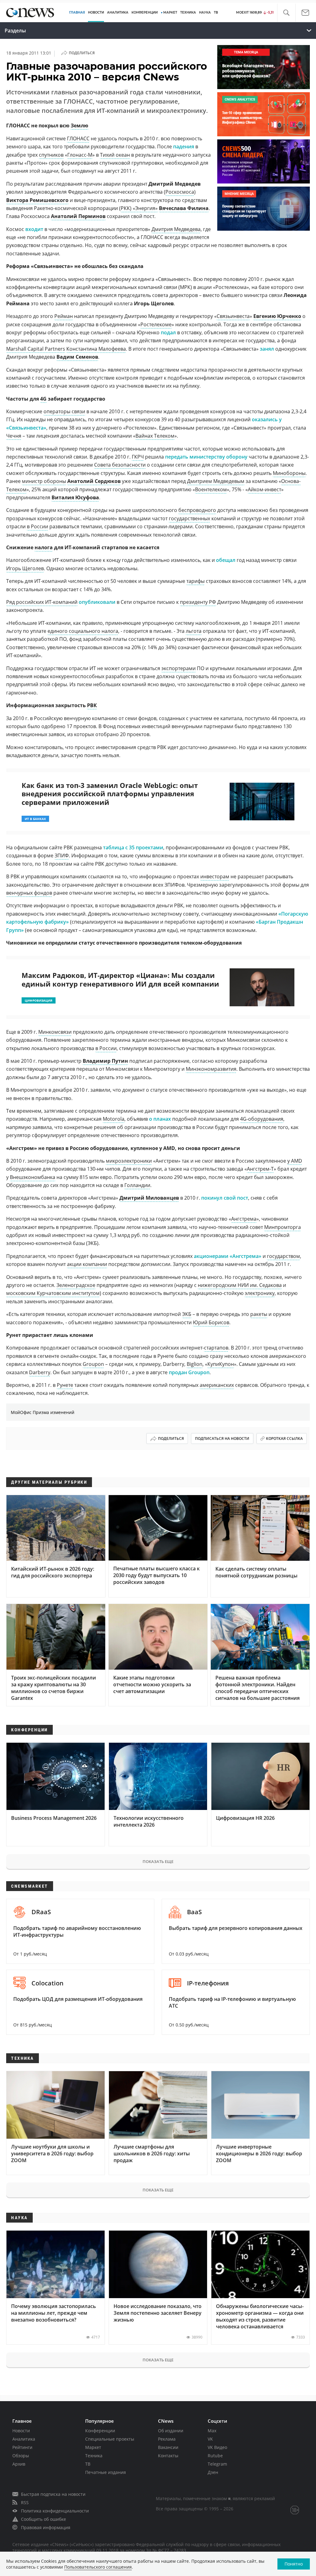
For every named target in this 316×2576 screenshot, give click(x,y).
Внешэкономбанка (33, 1177)
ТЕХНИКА (188, 12)
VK (210, 2439)
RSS (25, 2502)
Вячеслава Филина (184, 208)
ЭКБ (187, 1314)
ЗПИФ (62, 855)
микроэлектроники (129, 1161)
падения (184, 146)
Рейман (64, 316)
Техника (94, 2456)
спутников (51, 155)
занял (267, 349)
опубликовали (97, 602)
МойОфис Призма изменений (43, 1412)
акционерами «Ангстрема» (228, 1256)
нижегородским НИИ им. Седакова (240, 1285)
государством (283, 1256)
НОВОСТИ (96, 12)
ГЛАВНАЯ (77, 12)
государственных (189, 518)
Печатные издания (106, 2472)
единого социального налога (83, 631)
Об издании (171, 2431)
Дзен (213, 2472)
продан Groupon (189, 1372)
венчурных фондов (29, 893)
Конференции (100, 2431)
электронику (260, 1293)
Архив (19, 2464)
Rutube (215, 2456)
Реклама (167, 2439)
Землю (79, 126)
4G (43, 399)
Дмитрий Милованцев (149, 1198)
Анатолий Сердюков (94, 481)
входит (34, 229)
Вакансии (168, 2447)
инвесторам (215, 876)
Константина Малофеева (96, 349)
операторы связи (64, 411)
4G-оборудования (262, 1119)
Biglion (195, 1364)
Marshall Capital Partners (36, 349)
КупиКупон (221, 1364)
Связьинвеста (233, 316)
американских (217, 1385)
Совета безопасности (120, 465)
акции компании (87, 1264)
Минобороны (289, 473)
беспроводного (197, 510)
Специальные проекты (110, 2439)
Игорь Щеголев (25, 568)
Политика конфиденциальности (55, 2511)
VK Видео (217, 2447)
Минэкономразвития (211, 1069)
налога (44, 547)
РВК (92, 705)
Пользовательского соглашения (98, 2567)
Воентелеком (211, 489)
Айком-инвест (264, 489)
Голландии (137, 1185)
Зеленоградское (76, 1285)
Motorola (114, 1119)
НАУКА (205, 12)
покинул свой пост (225, 1198)
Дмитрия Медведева (176, 229)
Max (212, 2431)
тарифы (195, 581)
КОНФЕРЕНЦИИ (145, 12)
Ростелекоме (156, 324)
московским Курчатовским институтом (53, 1293)
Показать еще (158, 1861)
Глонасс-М (80, 155)
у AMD (295, 1161)
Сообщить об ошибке (44, 2519)
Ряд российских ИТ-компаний (42, 602)
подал (168, 332)
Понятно (294, 2564)
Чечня (14, 436)
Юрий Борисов (211, 1322)
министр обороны (44, 481)
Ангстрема (244, 1219)
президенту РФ (198, 602)
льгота (194, 631)
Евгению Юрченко (277, 316)
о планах (160, 1119)
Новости (21, 2431)
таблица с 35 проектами (133, 847)
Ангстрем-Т (260, 1169)
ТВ (216, 12)
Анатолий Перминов (78, 216)
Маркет (93, 2447)
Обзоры (21, 2456)
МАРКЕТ (170, 12)
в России (37, 526)
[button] (286, 13)
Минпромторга (283, 1227)
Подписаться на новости (222, 1438)
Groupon (93, 1364)
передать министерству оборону (206, 457)
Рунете (65, 1385)
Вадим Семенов (77, 357)
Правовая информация (46, 2527)
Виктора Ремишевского (37, 200)
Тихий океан (115, 155)
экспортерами (179, 668)
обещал (226, 560)
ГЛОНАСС (78, 138)
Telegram (217, 2464)
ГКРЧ (138, 457)
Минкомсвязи (55, 1032)
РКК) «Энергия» (139, 208)
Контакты (168, 2456)
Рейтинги (22, 2447)
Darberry (40, 1372)
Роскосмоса (180, 192)
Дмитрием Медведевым (216, 481)
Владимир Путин (105, 1061)
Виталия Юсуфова (75, 497)
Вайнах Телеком (155, 436)
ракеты (259, 1314)
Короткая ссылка (284, 1438)
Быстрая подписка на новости (53, 2494)
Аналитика (118, 12)
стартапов (216, 1348)
